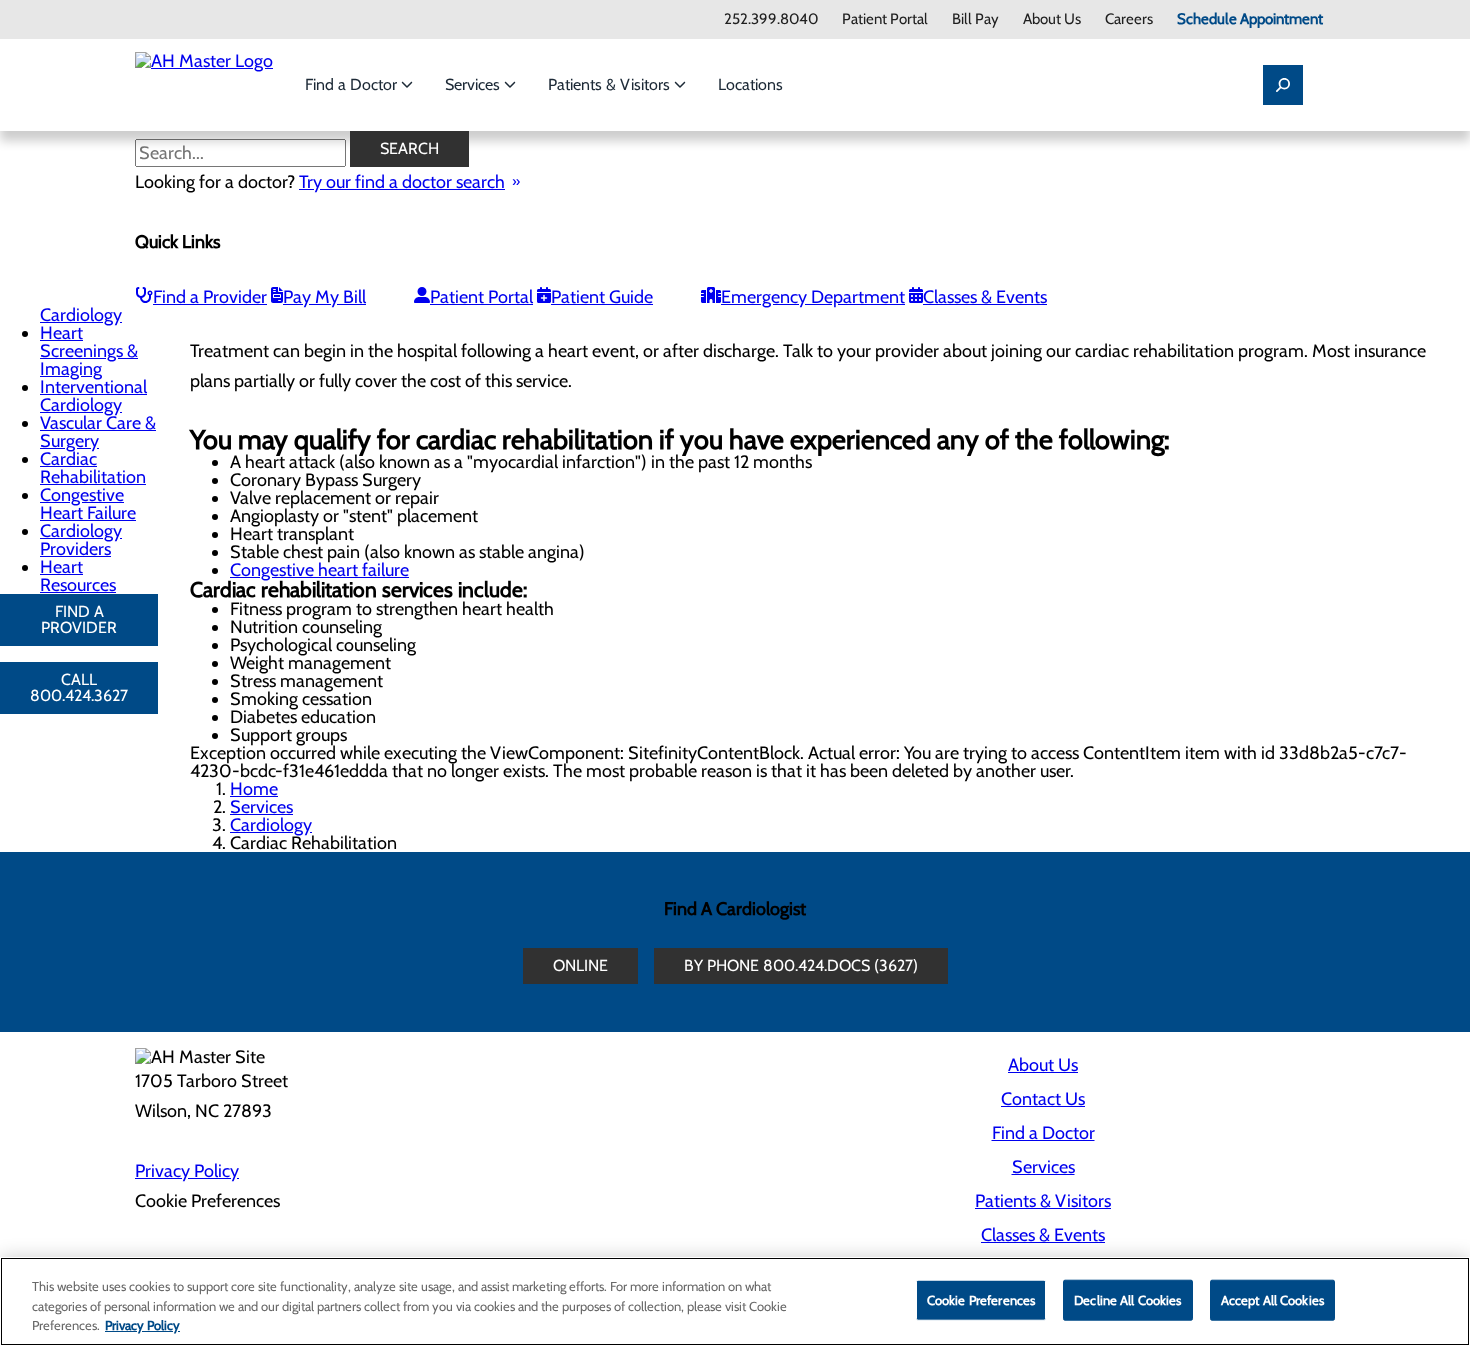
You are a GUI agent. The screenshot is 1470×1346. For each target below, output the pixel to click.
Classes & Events (985, 297)
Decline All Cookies (1127, 1299)
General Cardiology (81, 306)
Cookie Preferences (981, 1299)
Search (409, 148)
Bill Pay (975, 19)
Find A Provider (79, 619)
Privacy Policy (187, 1171)
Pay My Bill (324, 297)
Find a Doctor (353, 84)
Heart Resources (78, 576)
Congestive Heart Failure (88, 504)
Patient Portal (885, 19)
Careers (1129, 19)
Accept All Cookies (1272, 1299)
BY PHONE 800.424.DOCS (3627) (801, 965)
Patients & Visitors (611, 84)
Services (474, 84)
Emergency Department (813, 297)
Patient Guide (602, 297)
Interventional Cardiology (93, 396)
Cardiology (271, 825)
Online (580, 965)
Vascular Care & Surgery (98, 432)
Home (254, 789)
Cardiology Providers (81, 540)
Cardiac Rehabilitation (93, 468)
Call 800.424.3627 (79, 687)
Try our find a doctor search (402, 182)
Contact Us (1043, 1099)
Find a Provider (210, 297)
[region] (735, 1301)
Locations (750, 84)
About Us (1052, 19)
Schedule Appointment (1250, 19)
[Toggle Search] (1283, 85)
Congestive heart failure (319, 570)
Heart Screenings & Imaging (89, 351)
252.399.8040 (771, 19)
